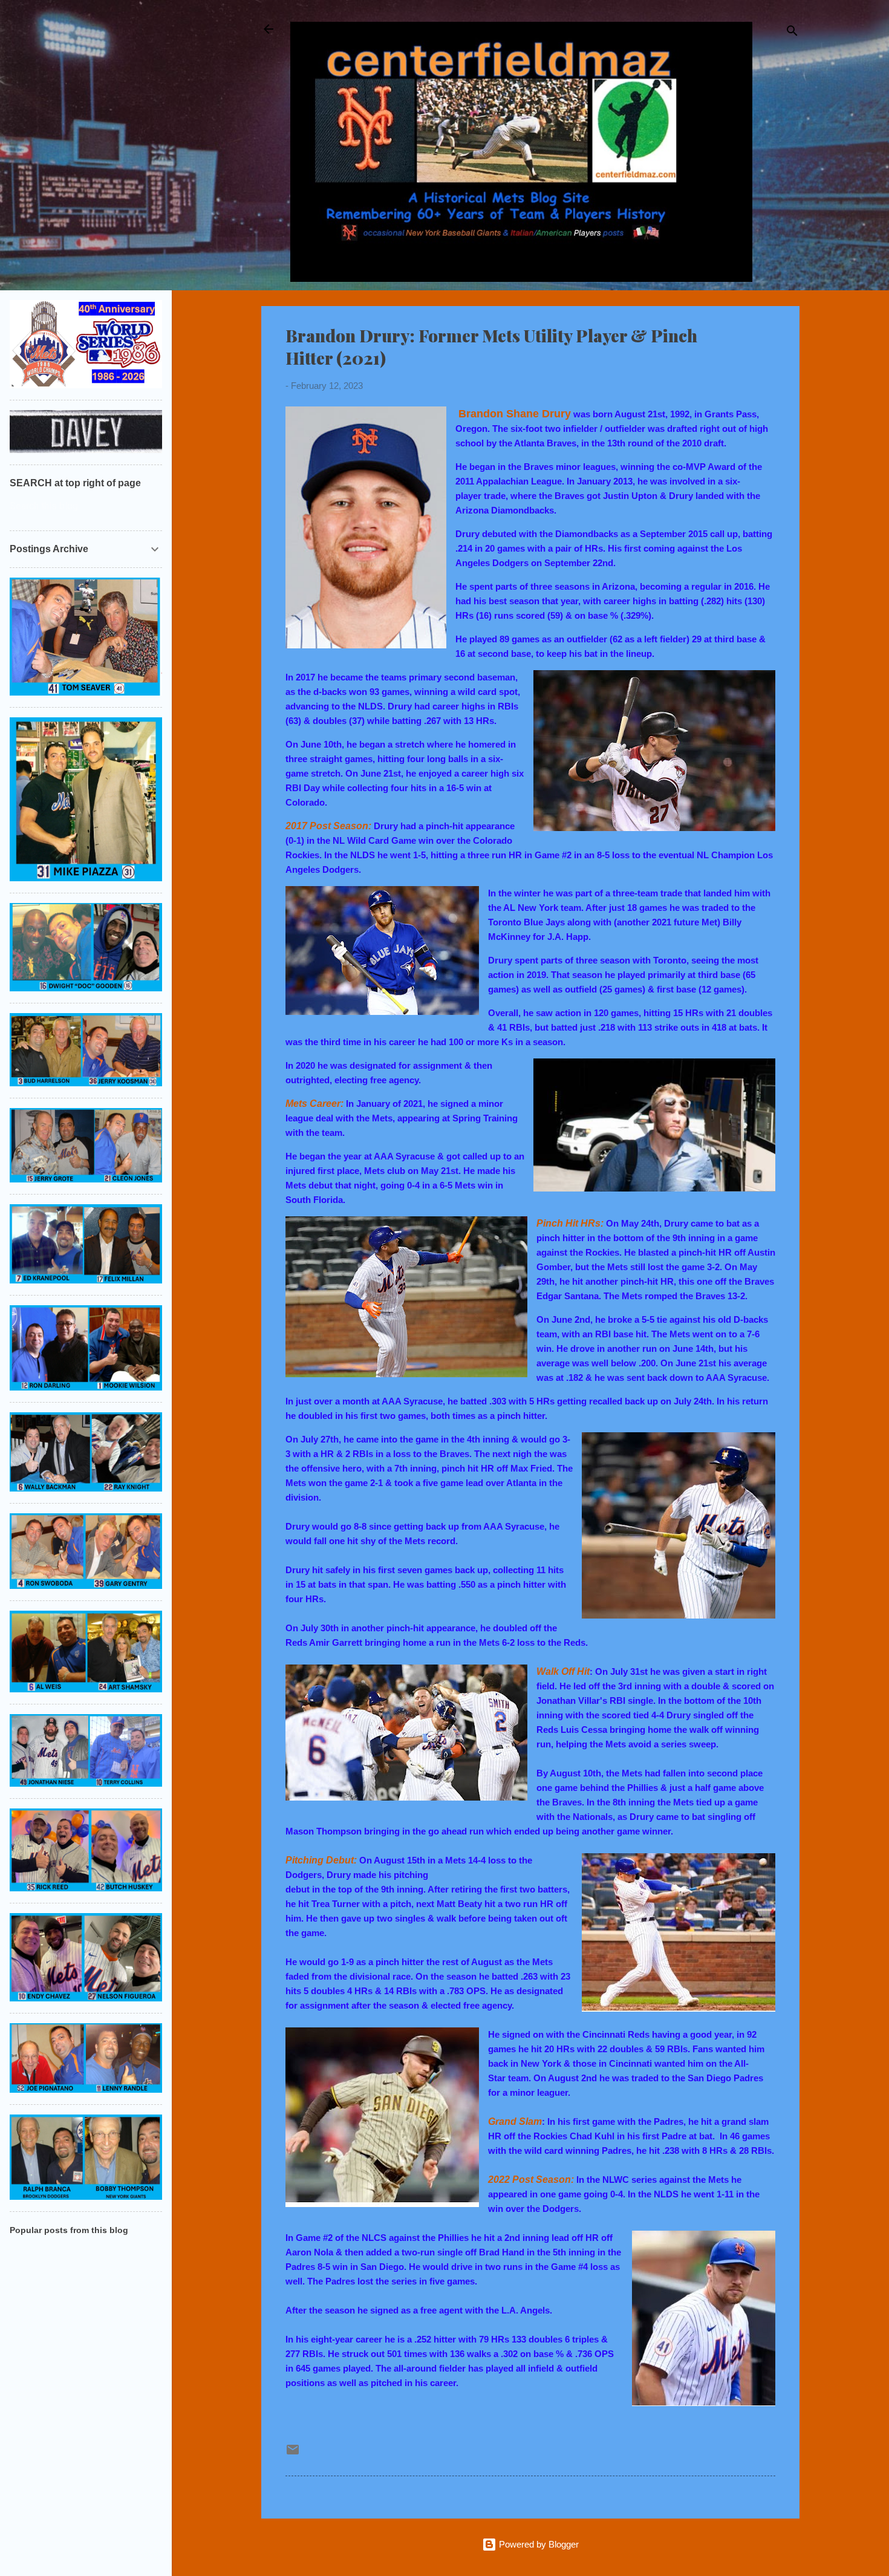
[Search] (792, 33)
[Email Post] (293, 2454)
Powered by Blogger (538, 2544)
